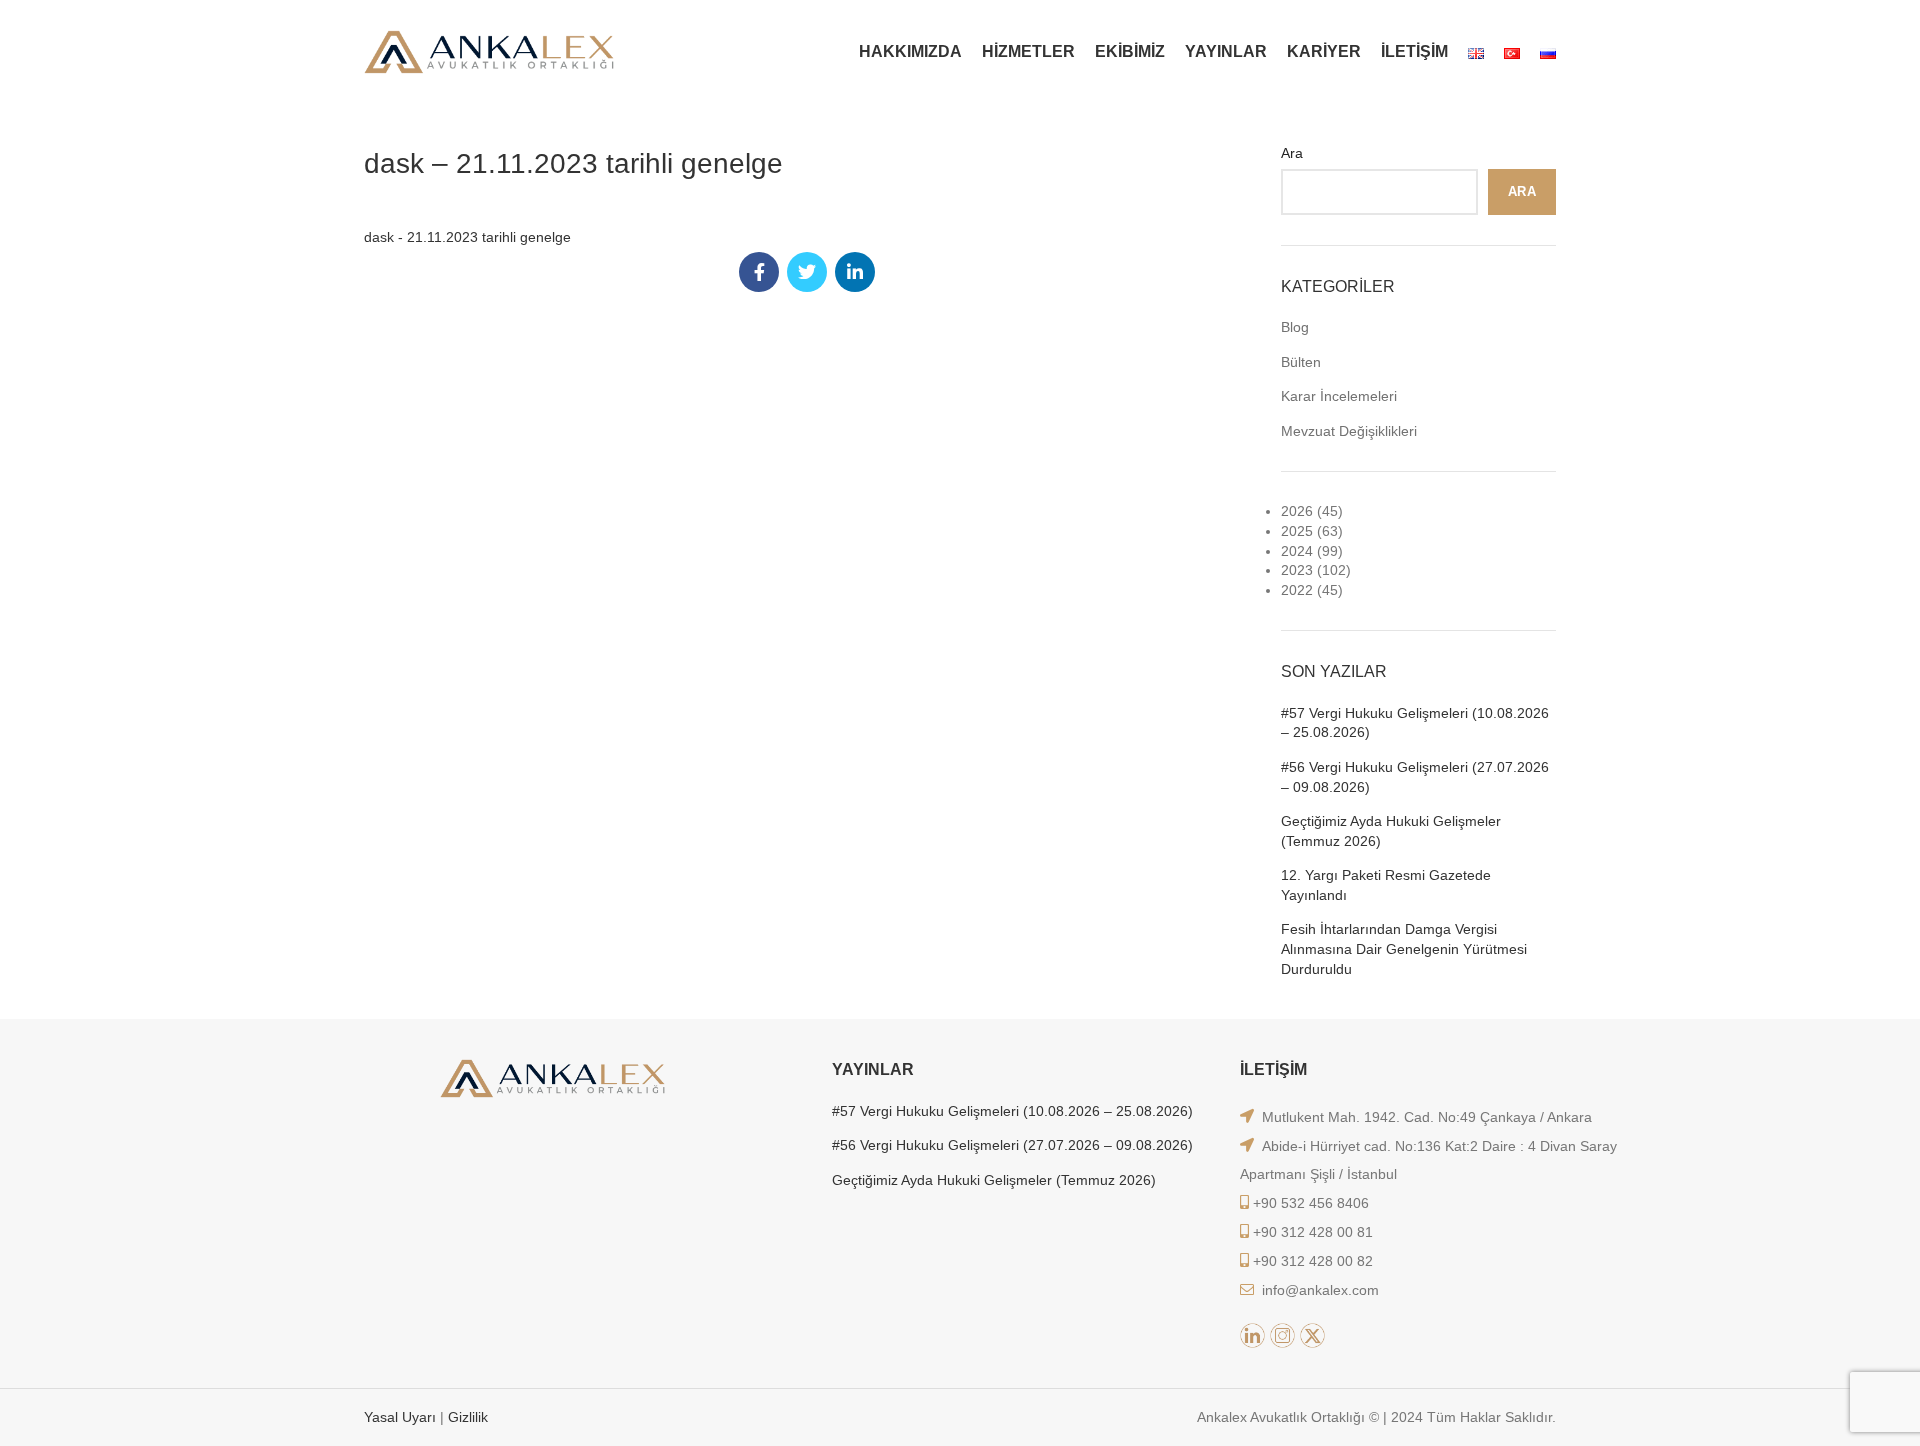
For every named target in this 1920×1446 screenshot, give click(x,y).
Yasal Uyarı (402, 1417)
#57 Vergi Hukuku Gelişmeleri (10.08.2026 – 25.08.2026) (1415, 723)
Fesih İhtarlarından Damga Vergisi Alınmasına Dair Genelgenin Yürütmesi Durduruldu (1404, 948)
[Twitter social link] (807, 272)
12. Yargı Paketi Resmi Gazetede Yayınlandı (1386, 885)
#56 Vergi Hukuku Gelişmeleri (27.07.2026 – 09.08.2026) (1415, 777)
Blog (1295, 327)
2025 (1297, 531)
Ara (1292, 153)
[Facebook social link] (759, 272)
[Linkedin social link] (855, 272)
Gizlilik (468, 1417)
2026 (1297, 511)
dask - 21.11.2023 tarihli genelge (467, 237)
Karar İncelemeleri (1339, 396)
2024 (1297, 551)
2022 (1297, 590)
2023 (1297, 570)
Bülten (1301, 362)
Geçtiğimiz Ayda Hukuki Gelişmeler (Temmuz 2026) (1391, 831)
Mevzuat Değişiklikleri (1349, 431)
